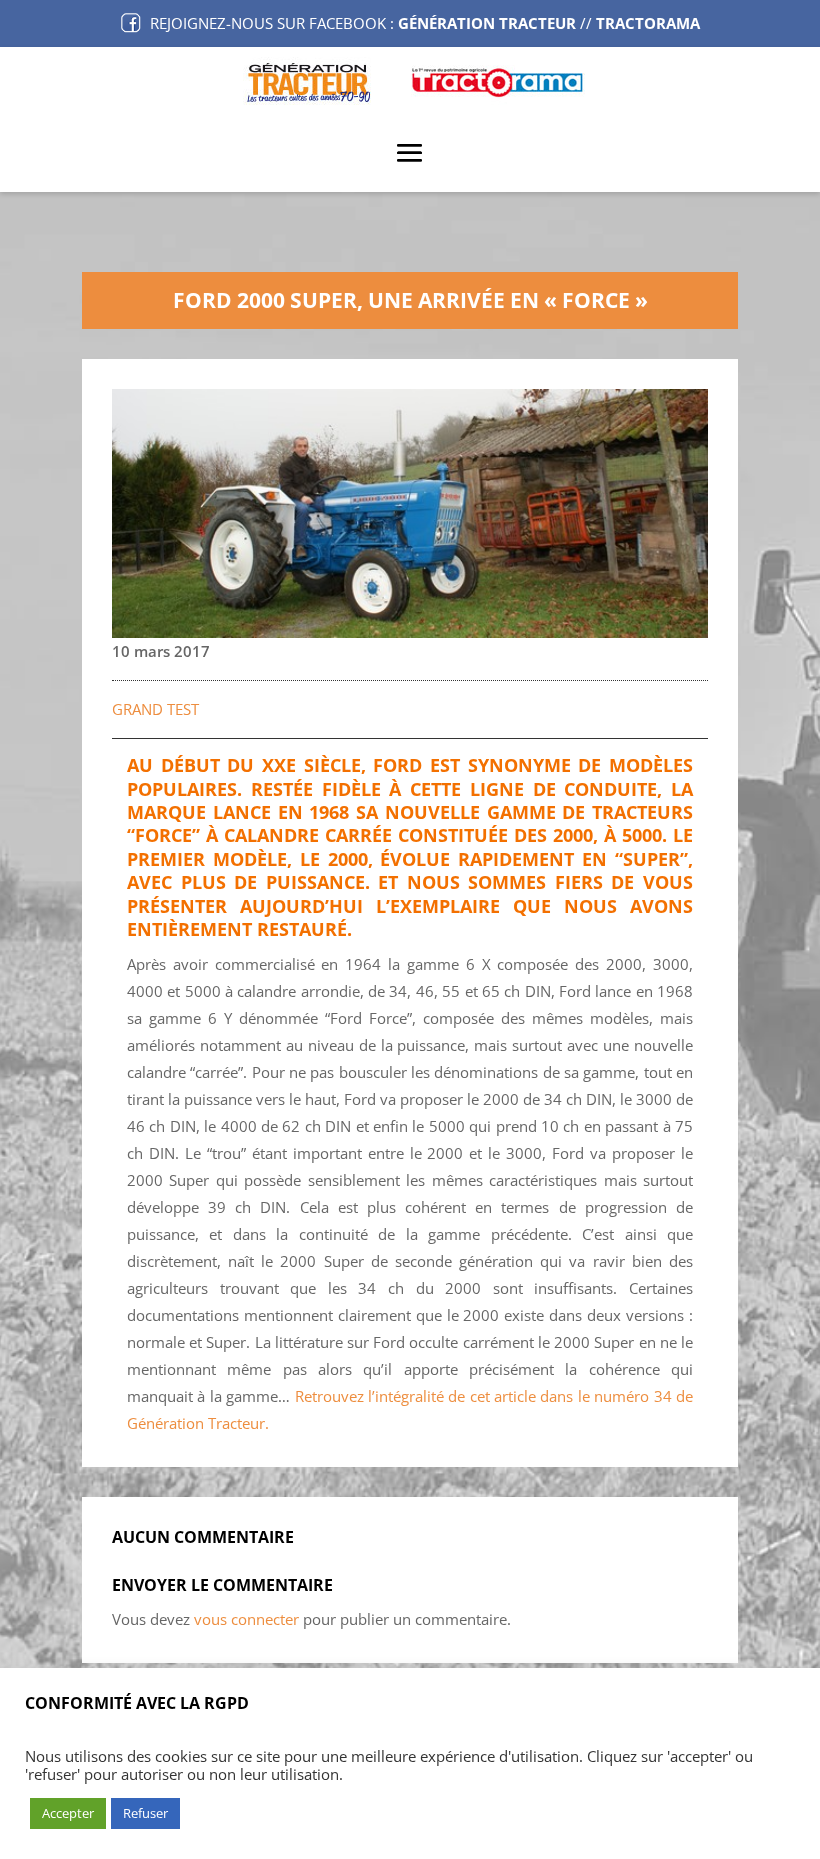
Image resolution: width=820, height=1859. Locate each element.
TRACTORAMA (648, 23)
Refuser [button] (145, 1813)
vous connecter (246, 1619)
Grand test (155, 709)
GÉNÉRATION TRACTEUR (487, 23)
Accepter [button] (68, 1813)
